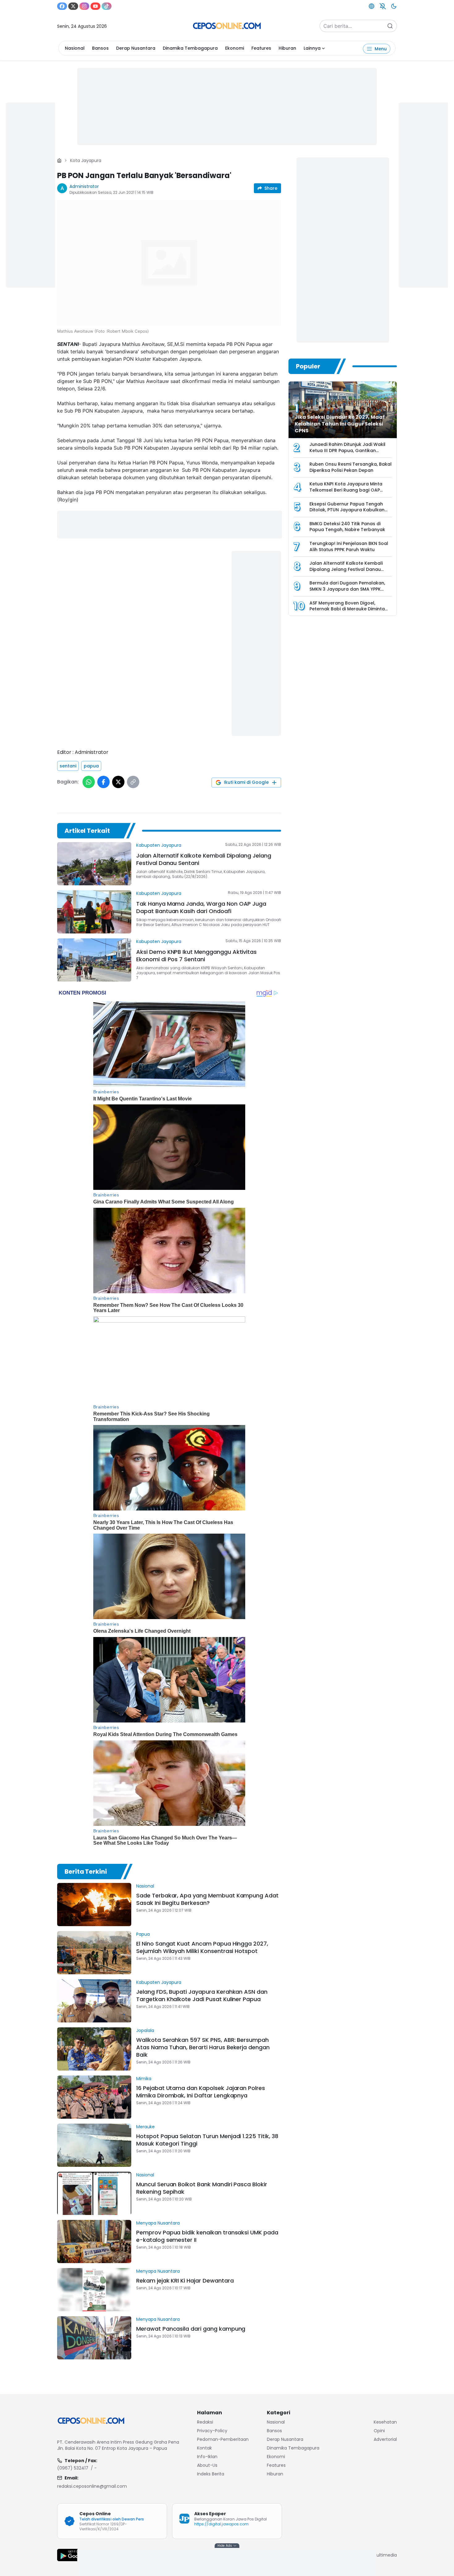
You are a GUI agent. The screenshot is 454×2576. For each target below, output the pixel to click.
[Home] (59, 160)
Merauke (145, 2127)
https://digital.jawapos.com (221, 2524)
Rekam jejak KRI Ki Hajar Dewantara (185, 2281)
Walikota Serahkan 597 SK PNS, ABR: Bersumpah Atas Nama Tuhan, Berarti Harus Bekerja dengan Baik (203, 2047)
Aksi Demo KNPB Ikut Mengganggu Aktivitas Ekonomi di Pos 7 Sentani (196, 956)
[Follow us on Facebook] (62, 6)
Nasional (75, 48)
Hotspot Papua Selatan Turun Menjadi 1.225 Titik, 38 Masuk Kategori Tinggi (207, 2140)
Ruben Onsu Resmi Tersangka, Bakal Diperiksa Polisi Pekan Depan (351, 467)
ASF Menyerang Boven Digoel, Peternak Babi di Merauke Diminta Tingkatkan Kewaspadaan (347, 609)
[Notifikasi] (383, 6)
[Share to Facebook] (103, 782)
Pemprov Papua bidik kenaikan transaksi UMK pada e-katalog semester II (207, 2236)
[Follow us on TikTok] (107, 6)
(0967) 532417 (73, 2468)
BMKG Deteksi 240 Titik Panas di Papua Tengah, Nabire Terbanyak (347, 527)
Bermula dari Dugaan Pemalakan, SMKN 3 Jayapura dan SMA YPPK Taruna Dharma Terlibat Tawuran (347, 589)
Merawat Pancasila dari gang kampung (191, 2329)
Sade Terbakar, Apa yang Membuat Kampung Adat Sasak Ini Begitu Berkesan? (207, 1899)
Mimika (144, 2079)
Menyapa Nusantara (158, 2223)
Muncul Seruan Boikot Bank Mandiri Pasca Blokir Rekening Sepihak (202, 2188)
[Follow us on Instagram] (84, 6)
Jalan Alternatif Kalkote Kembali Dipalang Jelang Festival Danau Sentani (204, 859)
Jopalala (145, 2030)
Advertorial (385, 2439)
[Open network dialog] (372, 6)
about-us (207, 2465)
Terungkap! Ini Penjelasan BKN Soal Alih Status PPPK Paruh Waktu (349, 546)
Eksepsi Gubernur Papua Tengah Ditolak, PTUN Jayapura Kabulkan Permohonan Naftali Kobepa (347, 510)
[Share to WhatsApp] (89, 782)
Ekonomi (235, 48)
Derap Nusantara (136, 48)
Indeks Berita (211, 2474)
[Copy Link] (133, 782)
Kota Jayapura (86, 160)
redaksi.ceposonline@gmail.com (92, 2486)
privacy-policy (212, 2431)
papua (91, 766)
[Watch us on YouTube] (95, 6)
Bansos (100, 48)
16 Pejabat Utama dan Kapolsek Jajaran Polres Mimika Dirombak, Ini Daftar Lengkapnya (201, 2092)
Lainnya (312, 48)
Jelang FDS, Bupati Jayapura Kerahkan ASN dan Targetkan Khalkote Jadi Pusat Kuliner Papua (202, 1995)
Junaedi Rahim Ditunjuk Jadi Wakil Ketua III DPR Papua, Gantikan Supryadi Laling (347, 450)
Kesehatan (385, 2422)
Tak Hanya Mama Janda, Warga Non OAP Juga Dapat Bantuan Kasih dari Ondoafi (201, 907)
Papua (143, 1934)
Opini (379, 2431)
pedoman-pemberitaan (223, 2439)
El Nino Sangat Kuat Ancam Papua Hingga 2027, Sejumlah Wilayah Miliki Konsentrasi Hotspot (202, 1947)
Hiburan (287, 48)
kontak (204, 2448)
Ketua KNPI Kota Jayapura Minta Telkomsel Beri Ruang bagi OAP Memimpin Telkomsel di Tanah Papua (346, 493)
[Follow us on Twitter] (73, 6)
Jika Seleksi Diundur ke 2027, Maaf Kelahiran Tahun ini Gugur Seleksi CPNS (340, 424)
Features (261, 48)
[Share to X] (118, 782)
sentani (68, 766)
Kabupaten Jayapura (159, 845)
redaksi (205, 2422)
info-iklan (207, 2457)
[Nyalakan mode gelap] (394, 6)
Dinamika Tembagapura (190, 48)
